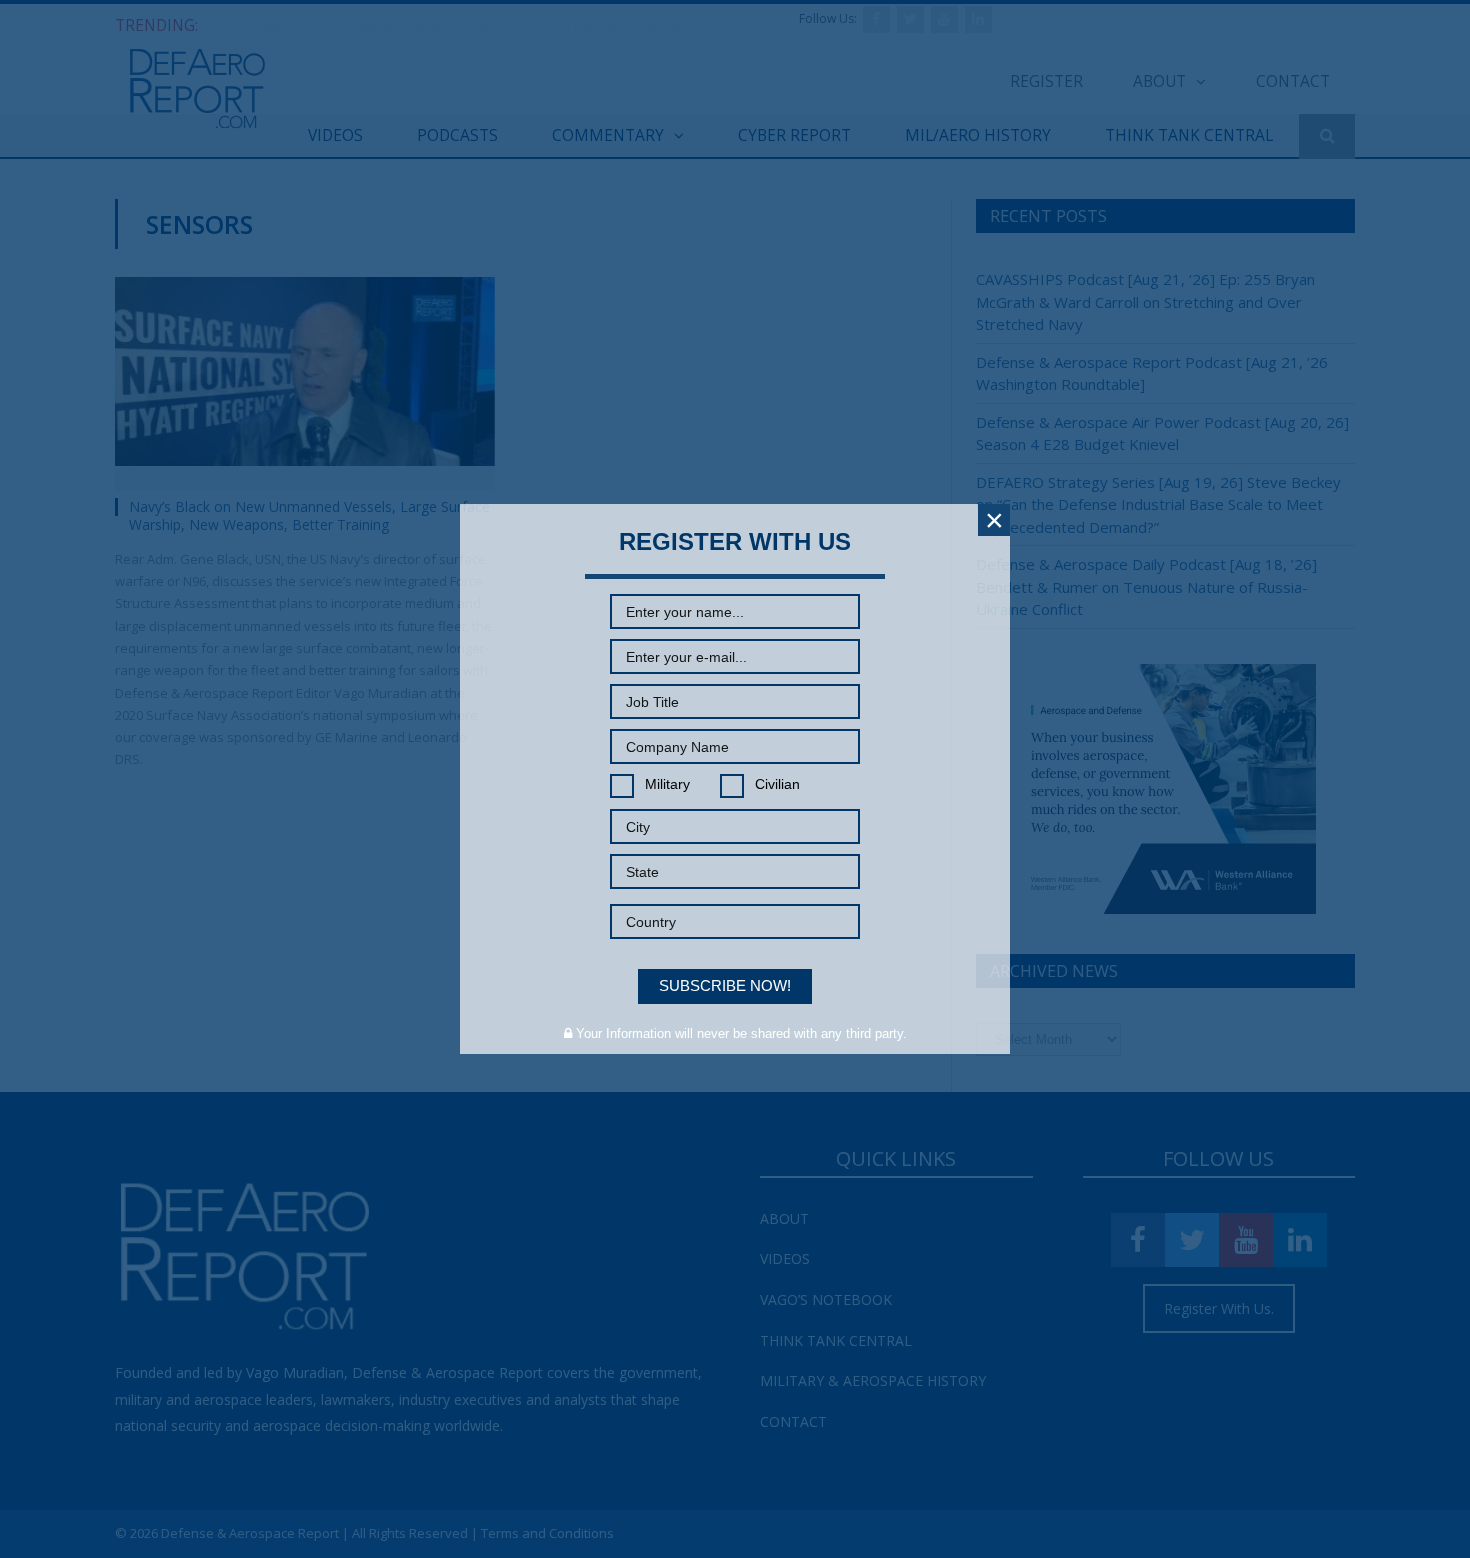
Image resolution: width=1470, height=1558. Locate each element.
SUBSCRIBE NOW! (725, 985)
